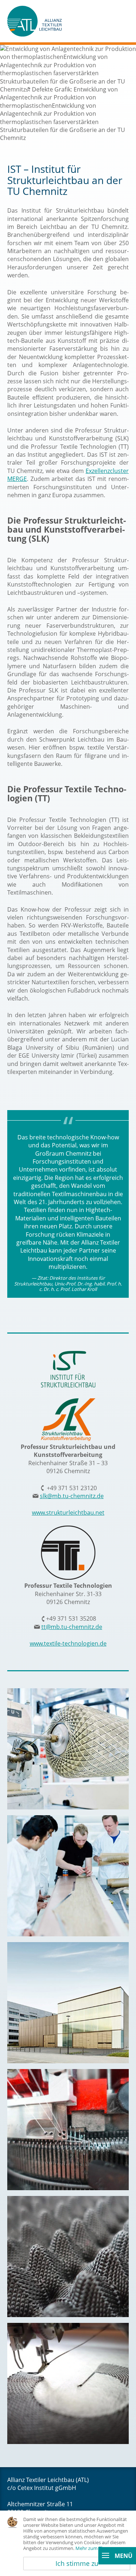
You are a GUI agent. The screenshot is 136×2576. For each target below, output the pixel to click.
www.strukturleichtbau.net (68, 1513)
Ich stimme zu (77, 2563)
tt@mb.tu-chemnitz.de (72, 1627)
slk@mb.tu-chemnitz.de (72, 1496)
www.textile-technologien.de (68, 1643)
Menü (123, 2556)
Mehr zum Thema (94, 2548)
